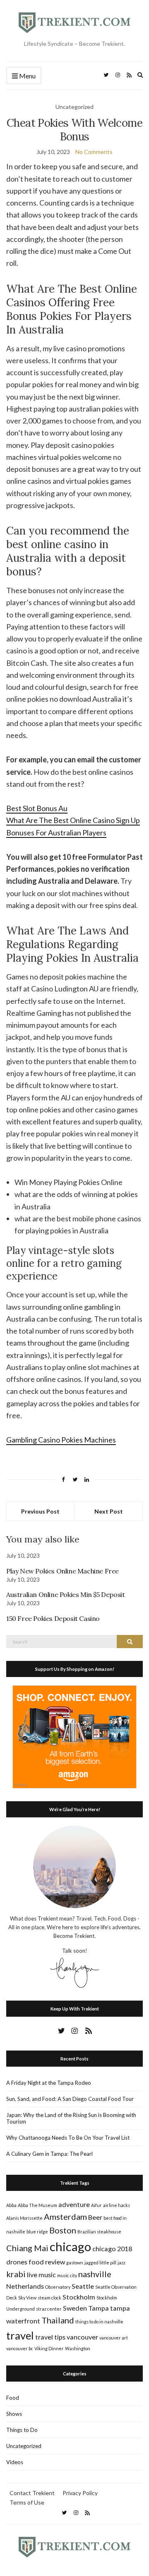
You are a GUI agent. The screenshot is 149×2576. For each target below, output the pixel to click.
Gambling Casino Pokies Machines (61, 1440)
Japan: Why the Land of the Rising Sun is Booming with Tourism (71, 2118)
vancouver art (114, 2338)
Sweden (75, 2308)
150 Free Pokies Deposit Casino (53, 1618)
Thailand (58, 2320)
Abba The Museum (37, 2205)
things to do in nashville (99, 2322)
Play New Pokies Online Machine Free (62, 1571)
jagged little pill (100, 2263)
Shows (14, 2414)
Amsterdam (65, 2216)
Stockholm (79, 2297)
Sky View (27, 2298)
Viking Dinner (49, 2348)
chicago (70, 2246)
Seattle (83, 2286)
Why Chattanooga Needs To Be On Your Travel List (68, 2138)
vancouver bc (20, 2348)
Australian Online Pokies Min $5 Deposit (65, 1594)
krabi (16, 2274)
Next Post (109, 1511)
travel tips (50, 2337)
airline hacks (117, 2205)
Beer (95, 2217)
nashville (95, 2274)
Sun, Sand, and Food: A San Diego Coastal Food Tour (70, 2099)
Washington (78, 2348)
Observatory (58, 2287)
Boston (63, 2230)
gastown (75, 2263)
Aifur (96, 2205)
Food (13, 2398)
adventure (74, 2204)
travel (20, 2335)
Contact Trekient (32, 2493)
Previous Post (40, 1511)
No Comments (94, 152)
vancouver (82, 2337)
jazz (121, 2263)
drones (17, 2262)
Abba (11, 2205)
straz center (49, 2309)
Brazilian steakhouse (99, 2232)
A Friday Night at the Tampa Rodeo (49, 2083)
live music (41, 2274)
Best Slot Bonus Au (37, 808)
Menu (27, 76)
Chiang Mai (27, 2248)
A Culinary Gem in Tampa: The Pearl (49, 2154)
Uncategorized (24, 2446)
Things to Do (22, 2430)
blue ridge (37, 2232)
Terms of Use (27, 2502)
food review (47, 2262)
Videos (15, 2462)
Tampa (99, 2308)
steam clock (49, 2298)
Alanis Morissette (24, 2218)
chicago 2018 (112, 2248)
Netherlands (25, 2286)
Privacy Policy (80, 2493)
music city (67, 2275)
